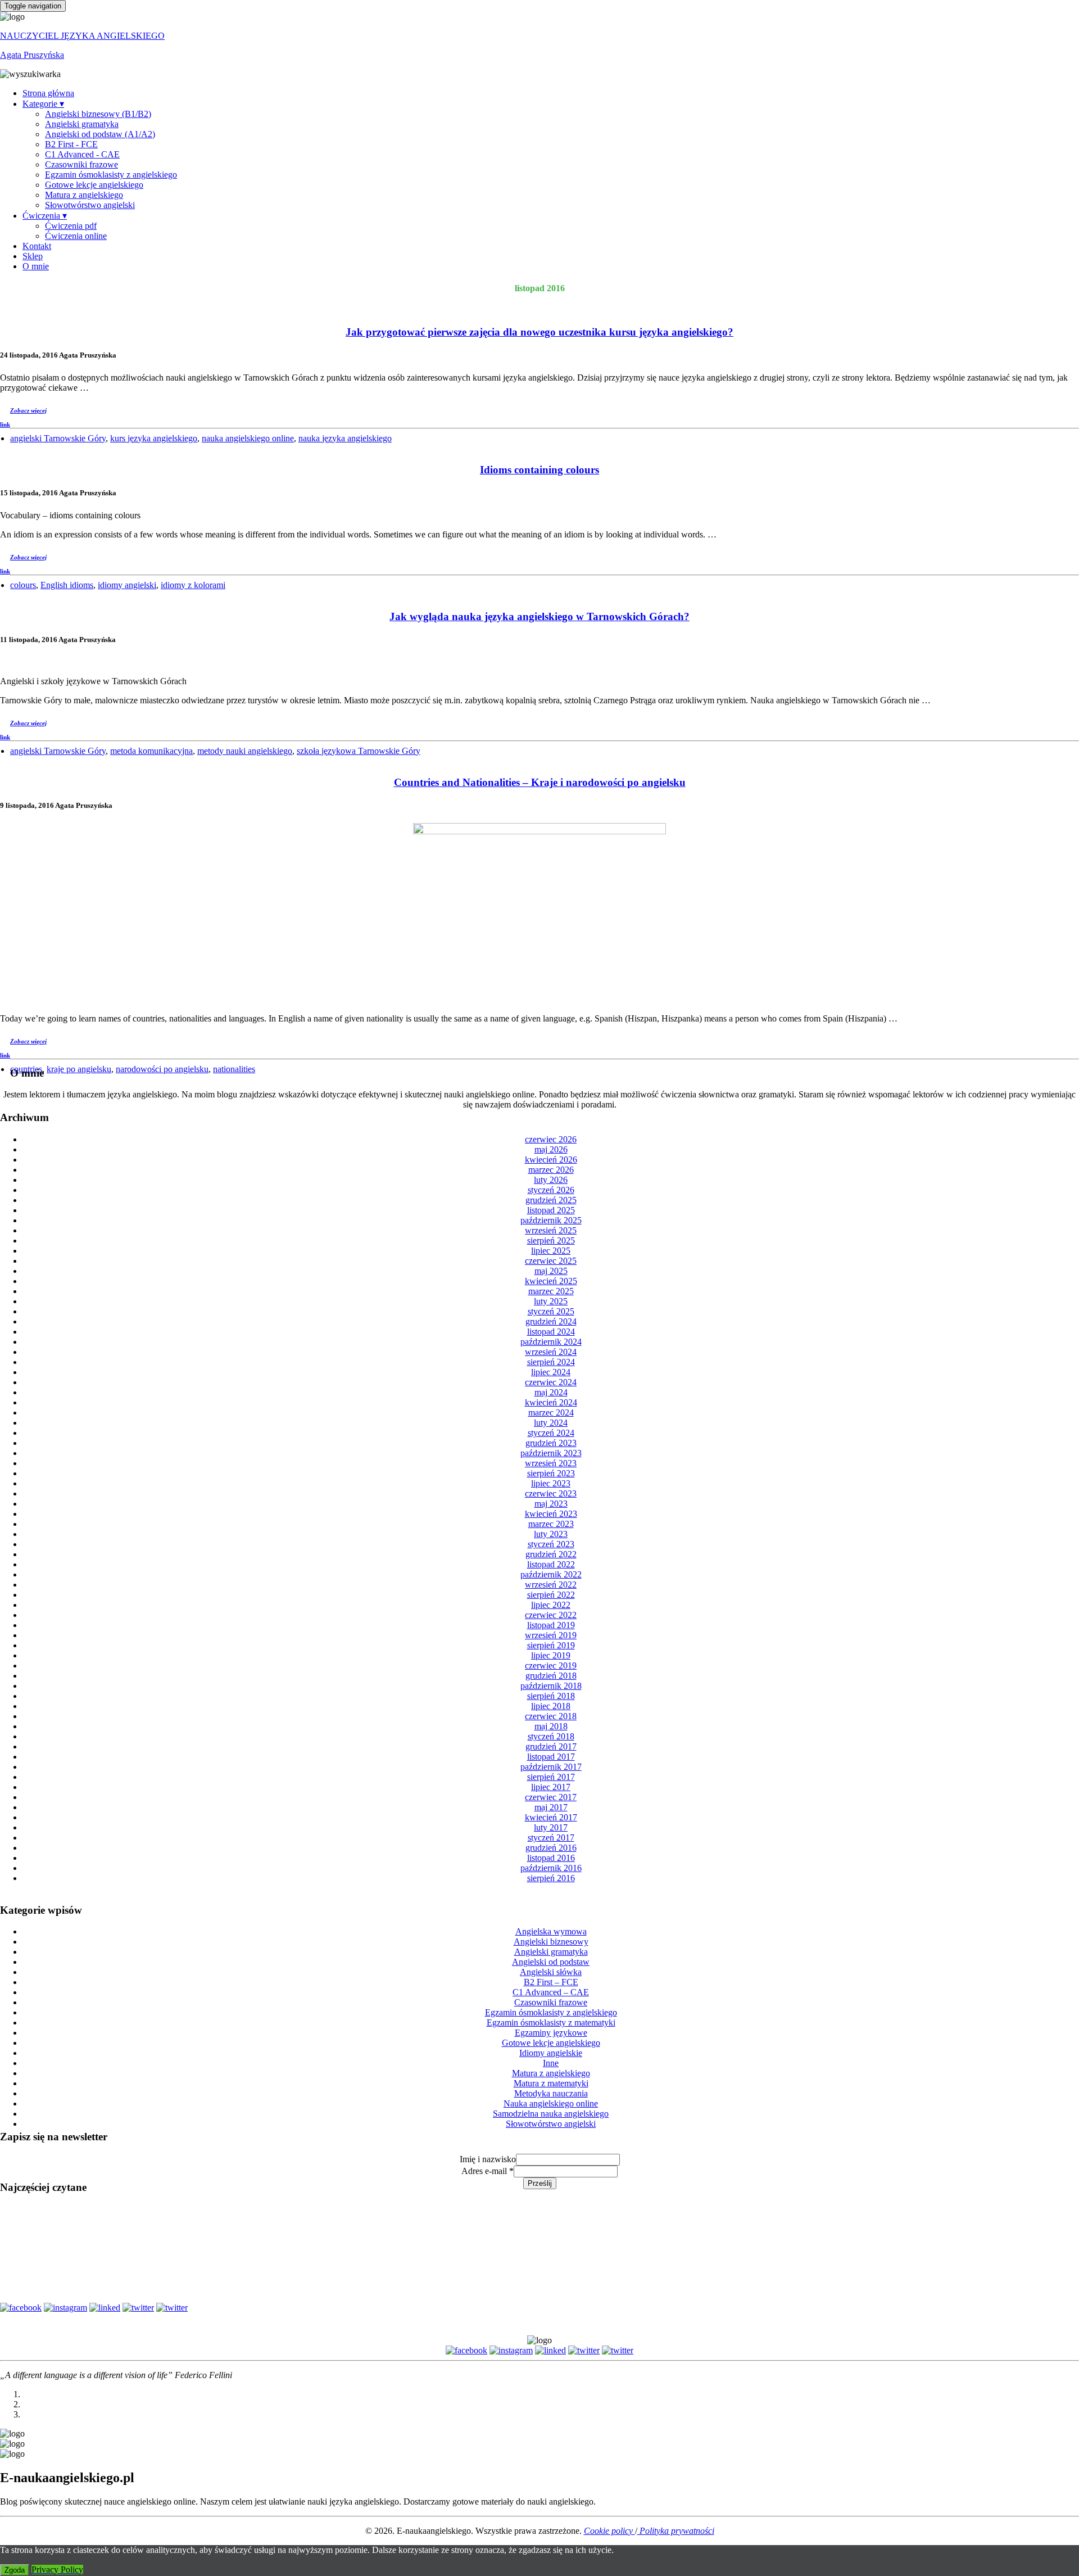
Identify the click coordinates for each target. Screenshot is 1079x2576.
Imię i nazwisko (488, 2159)
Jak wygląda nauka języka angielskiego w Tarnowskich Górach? (539, 616)
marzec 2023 (551, 1524)
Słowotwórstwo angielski (90, 205)
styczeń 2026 (551, 1190)
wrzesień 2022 (551, 1585)
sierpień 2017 (551, 1777)
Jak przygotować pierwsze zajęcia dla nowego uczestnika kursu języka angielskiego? (539, 332)
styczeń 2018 (551, 1736)
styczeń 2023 (551, 1544)
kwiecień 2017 (551, 1817)
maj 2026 (551, 1149)
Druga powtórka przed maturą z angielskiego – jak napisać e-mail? (539, 2259)
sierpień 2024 (551, 1362)
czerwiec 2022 (551, 1615)
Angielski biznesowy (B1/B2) (98, 114)
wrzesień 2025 (551, 1230)
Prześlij (540, 2183)
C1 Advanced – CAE (551, 1992)
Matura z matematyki (551, 2083)
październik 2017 (551, 1767)
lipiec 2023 (551, 1483)
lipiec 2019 (551, 1655)
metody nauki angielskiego (245, 751)
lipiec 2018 (551, 1706)
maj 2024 (551, 1392)
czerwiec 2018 (551, 1716)
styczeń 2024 (551, 1433)
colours (23, 585)
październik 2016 (551, 1868)
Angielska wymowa (551, 1931)
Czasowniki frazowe (81, 164)
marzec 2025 (551, 1291)
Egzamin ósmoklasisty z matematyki (551, 2023)
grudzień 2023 (551, 1443)
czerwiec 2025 (551, 1261)
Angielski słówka (551, 1972)
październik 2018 (551, 1686)
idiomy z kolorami (193, 585)
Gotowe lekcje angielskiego (94, 185)
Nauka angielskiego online (551, 2103)
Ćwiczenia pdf (71, 226)
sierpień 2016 (551, 1878)
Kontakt (37, 246)
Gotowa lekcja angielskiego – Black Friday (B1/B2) (539, 2211)
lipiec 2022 (551, 1605)
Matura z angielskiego (84, 195)
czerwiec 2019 (551, 1666)
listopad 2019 (551, 1625)
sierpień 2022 (551, 1595)
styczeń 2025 (551, 1311)
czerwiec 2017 (551, 1797)
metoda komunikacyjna (151, 751)
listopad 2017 (551, 1757)
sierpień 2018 (551, 1696)
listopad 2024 (551, 1332)
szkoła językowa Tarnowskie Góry (359, 751)
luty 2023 (551, 1534)
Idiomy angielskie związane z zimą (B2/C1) (539, 2235)
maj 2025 (551, 1271)
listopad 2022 (551, 1564)
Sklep (33, 256)
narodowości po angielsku (162, 1069)
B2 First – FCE (551, 1982)
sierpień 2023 (551, 1473)
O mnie (36, 266)
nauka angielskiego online (248, 438)
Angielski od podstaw (551, 1962)
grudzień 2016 (551, 1848)
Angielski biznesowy (551, 1942)
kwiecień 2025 (551, 1281)
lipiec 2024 (551, 1372)
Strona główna (48, 93)
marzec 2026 (551, 1170)
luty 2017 (551, 1827)
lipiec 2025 (551, 1251)
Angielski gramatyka (82, 124)
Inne (551, 2063)
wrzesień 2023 (551, 1463)
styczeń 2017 (551, 1838)
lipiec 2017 (551, 1787)
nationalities (234, 1069)
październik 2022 (551, 1574)
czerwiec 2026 (551, 1139)
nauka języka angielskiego (345, 438)
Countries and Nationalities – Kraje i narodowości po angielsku (540, 782)
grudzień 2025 (551, 1200)
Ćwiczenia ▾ (45, 216)
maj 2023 (551, 1504)
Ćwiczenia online (76, 236)
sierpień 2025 (551, 1240)
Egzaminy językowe (551, 2033)
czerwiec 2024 (551, 1382)
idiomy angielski (127, 585)
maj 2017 (551, 1807)
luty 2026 (551, 1180)
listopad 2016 (551, 1858)
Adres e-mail (488, 2171)
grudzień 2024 (551, 1321)
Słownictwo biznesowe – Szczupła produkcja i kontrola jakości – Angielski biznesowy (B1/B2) (540, 2283)
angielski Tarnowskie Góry (58, 438)
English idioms (67, 585)
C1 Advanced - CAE (82, 154)
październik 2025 (551, 1220)
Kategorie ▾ (43, 104)
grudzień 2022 (551, 1554)
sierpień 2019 (551, 1645)
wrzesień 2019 (551, 1635)
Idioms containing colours (539, 470)
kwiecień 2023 (551, 1514)
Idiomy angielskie (551, 2053)
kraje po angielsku (79, 1069)
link (5, 424)
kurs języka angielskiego (154, 438)
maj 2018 (551, 1726)
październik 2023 (551, 1453)
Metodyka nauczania (551, 2093)
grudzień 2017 (551, 1746)
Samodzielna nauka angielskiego (551, 2114)
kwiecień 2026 (551, 1160)
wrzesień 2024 (551, 1352)
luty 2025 (551, 1301)
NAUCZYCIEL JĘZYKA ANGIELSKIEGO (82, 36)
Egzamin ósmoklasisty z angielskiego (111, 175)
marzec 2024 (551, 1413)
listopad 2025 (551, 1210)
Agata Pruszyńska (32, 55)
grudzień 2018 (551, 1676)
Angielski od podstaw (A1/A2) (100, 134)
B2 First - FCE (71, 144)
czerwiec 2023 (551, 1493)
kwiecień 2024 (551, 1402)
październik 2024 (551, 1342)
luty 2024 (551, 1423)
